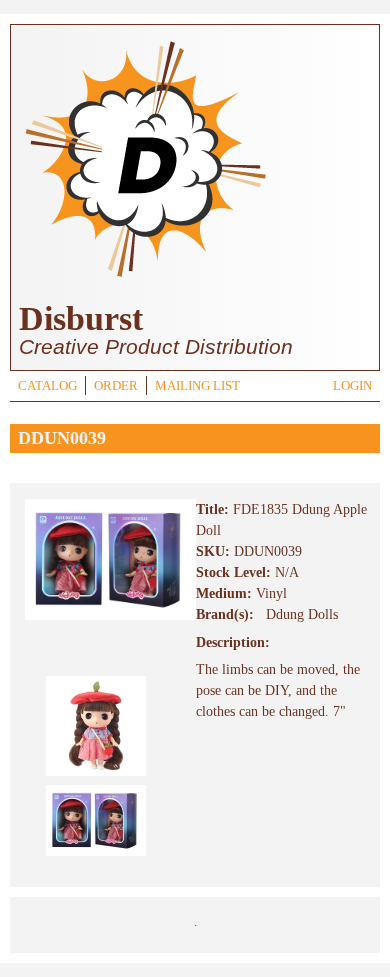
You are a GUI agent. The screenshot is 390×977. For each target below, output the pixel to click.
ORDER (116, 386)
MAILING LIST (197, 386)
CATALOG (47, 386)
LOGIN (352, 386)
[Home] (145, 279)
